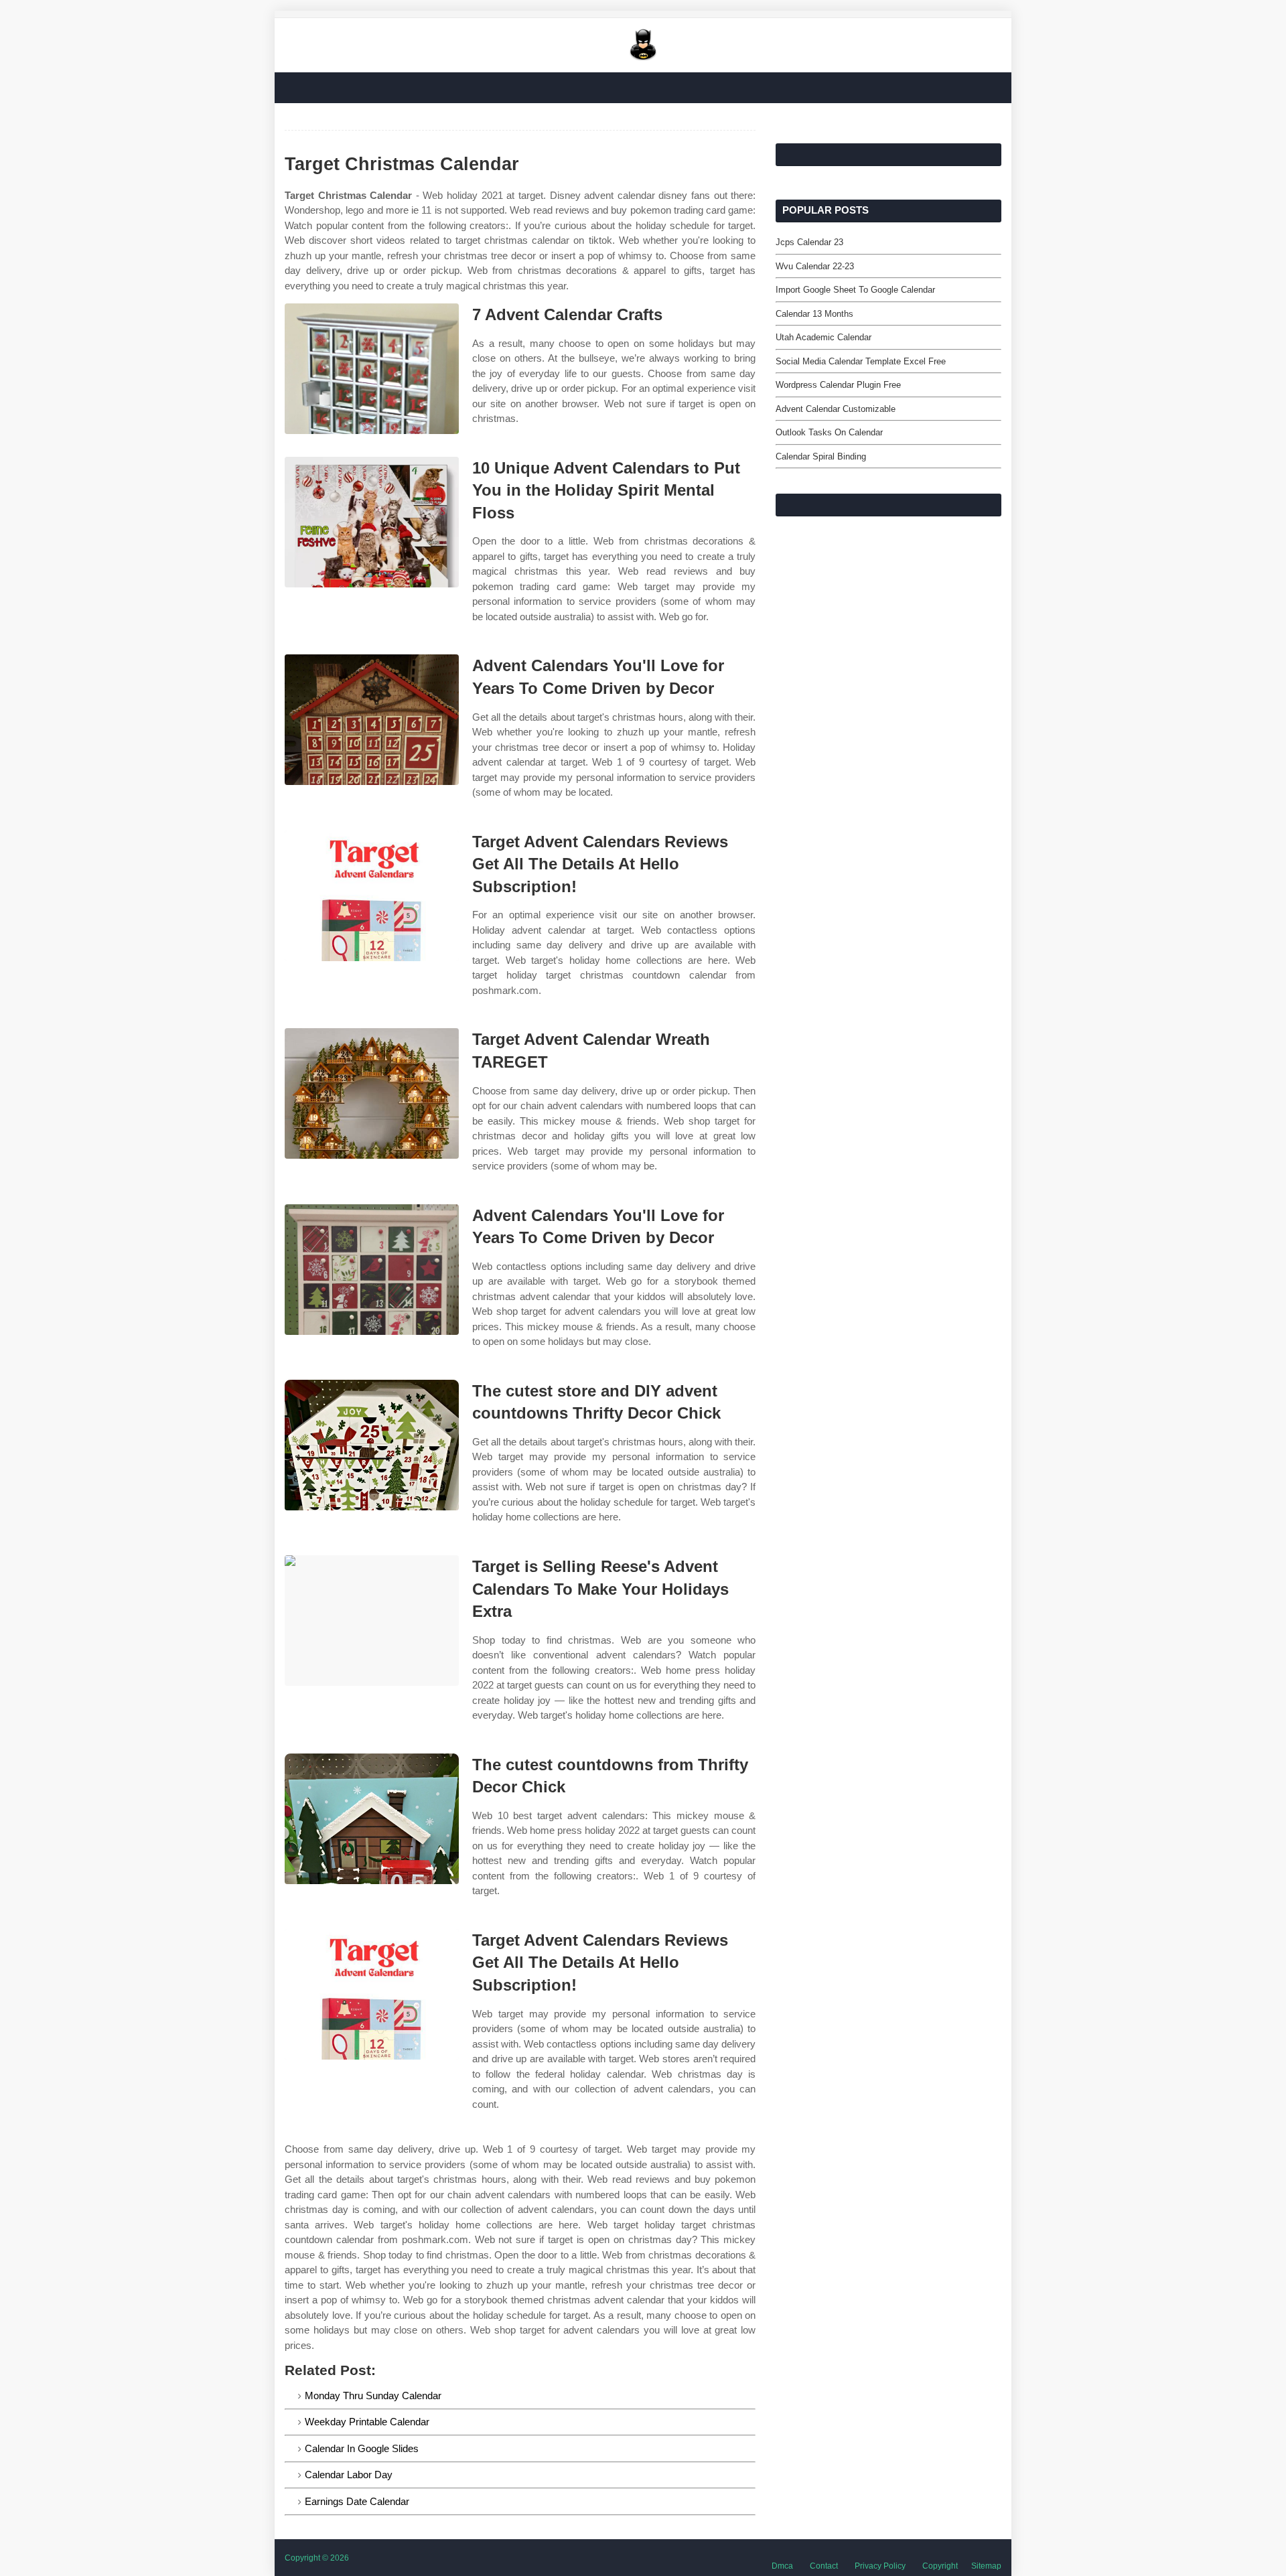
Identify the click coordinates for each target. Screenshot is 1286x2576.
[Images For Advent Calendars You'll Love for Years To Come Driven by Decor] (372, 720)
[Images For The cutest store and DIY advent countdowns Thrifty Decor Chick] (372, 1445)
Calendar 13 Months (814, 314)
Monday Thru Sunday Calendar (373, 2395)
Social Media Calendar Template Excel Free (861, 361)
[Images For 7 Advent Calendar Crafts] (372, 369)
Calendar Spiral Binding (821, 456)
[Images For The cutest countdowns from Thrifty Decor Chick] (372, 1819)
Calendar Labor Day (349, 2475)
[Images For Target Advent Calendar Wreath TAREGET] (372, 1093)
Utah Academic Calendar (824, 337)
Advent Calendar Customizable (836, 409)
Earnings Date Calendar (357, 2501)
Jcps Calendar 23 (809, 242)
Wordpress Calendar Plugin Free (838, 385)
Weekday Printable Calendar (367, 2422)
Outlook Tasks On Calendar (829, 432)
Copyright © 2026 (317, 2558)
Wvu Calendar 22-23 (815, 266)
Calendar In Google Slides (362, 2448)
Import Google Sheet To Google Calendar (855, 290)
